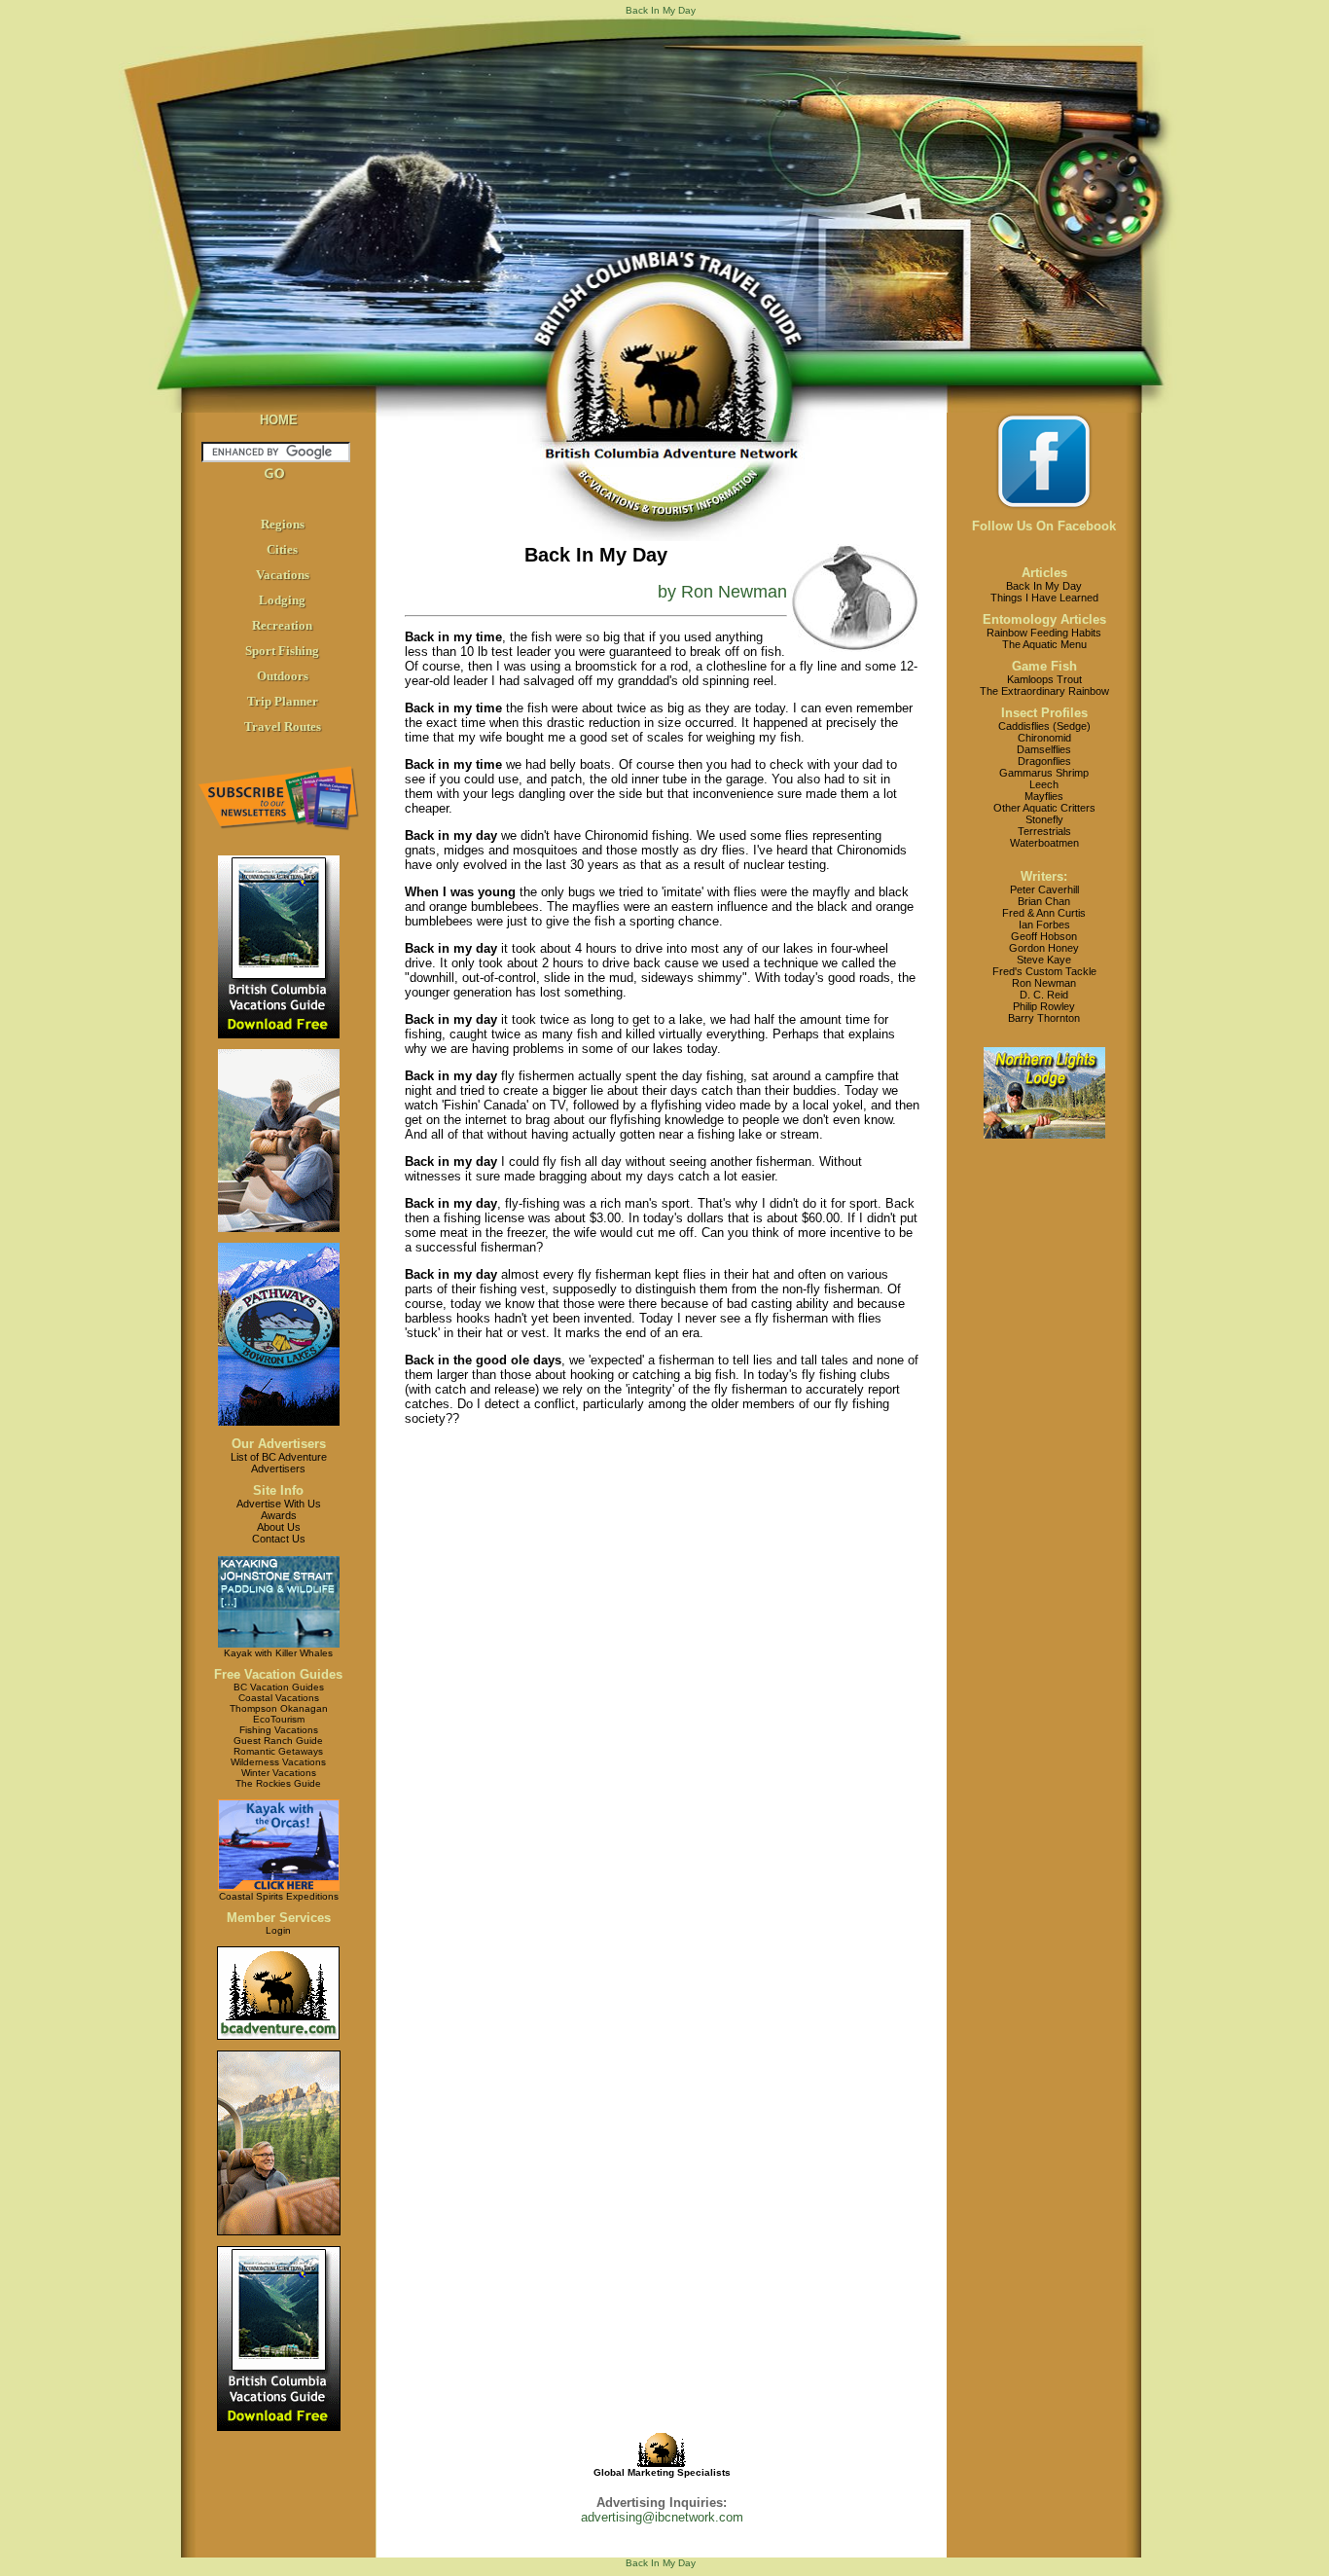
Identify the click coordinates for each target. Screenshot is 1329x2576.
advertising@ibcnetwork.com (662, 2517)
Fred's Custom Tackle (1044, 971)
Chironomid (1044, 738)
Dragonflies (1044, 761)
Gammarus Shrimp (1044, 773)
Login (278, 1930)
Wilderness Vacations (278, 1762)
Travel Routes (283, 726)
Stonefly (1044, 819)
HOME (279, 420)
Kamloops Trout (1044, 679)
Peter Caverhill (1044, 889)
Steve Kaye (1044, 960)
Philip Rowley (1044, 1006)
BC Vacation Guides (279, 1687)
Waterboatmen (1044, 843)
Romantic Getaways (278, 1751)
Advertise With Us (279, 1504)
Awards (279, 1515)
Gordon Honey (1044, 948)
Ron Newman (1044, 983)
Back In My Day (1044, 586)
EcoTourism (279, 1719)
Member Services (279, 1918)
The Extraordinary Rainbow (1044, 691)
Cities (282, 549)
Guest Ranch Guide (278, 1741)
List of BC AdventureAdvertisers (279, 1463)
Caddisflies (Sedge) (1044, 726)
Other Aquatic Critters (1044, 808)
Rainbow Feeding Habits (1044, 633)
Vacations (283, 575)
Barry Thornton (1044, 1018)
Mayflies (1044, 796)
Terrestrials (1044, 831)
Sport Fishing (282, 651)
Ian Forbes (1044, 925)
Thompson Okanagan (279, 1708)
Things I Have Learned (1044, 598)
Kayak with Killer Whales (278, 1653)
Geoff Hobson (1044, 936)
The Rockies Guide (278, 1783)
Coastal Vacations (279, 1698)
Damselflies (1044, 749)
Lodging (282, 600)
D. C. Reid (1044, 995)
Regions (283, 524)
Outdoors (283, 676)
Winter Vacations (279, 1773)
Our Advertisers (279, 1444)
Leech (1044, 784)
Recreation (282, 625)
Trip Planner (283, 701)
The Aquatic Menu (1044, 644)
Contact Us (279, 1539)
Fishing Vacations (279, 1730)
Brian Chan (1044, 901)
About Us (279, 1527)
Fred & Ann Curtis (1044, 913)
